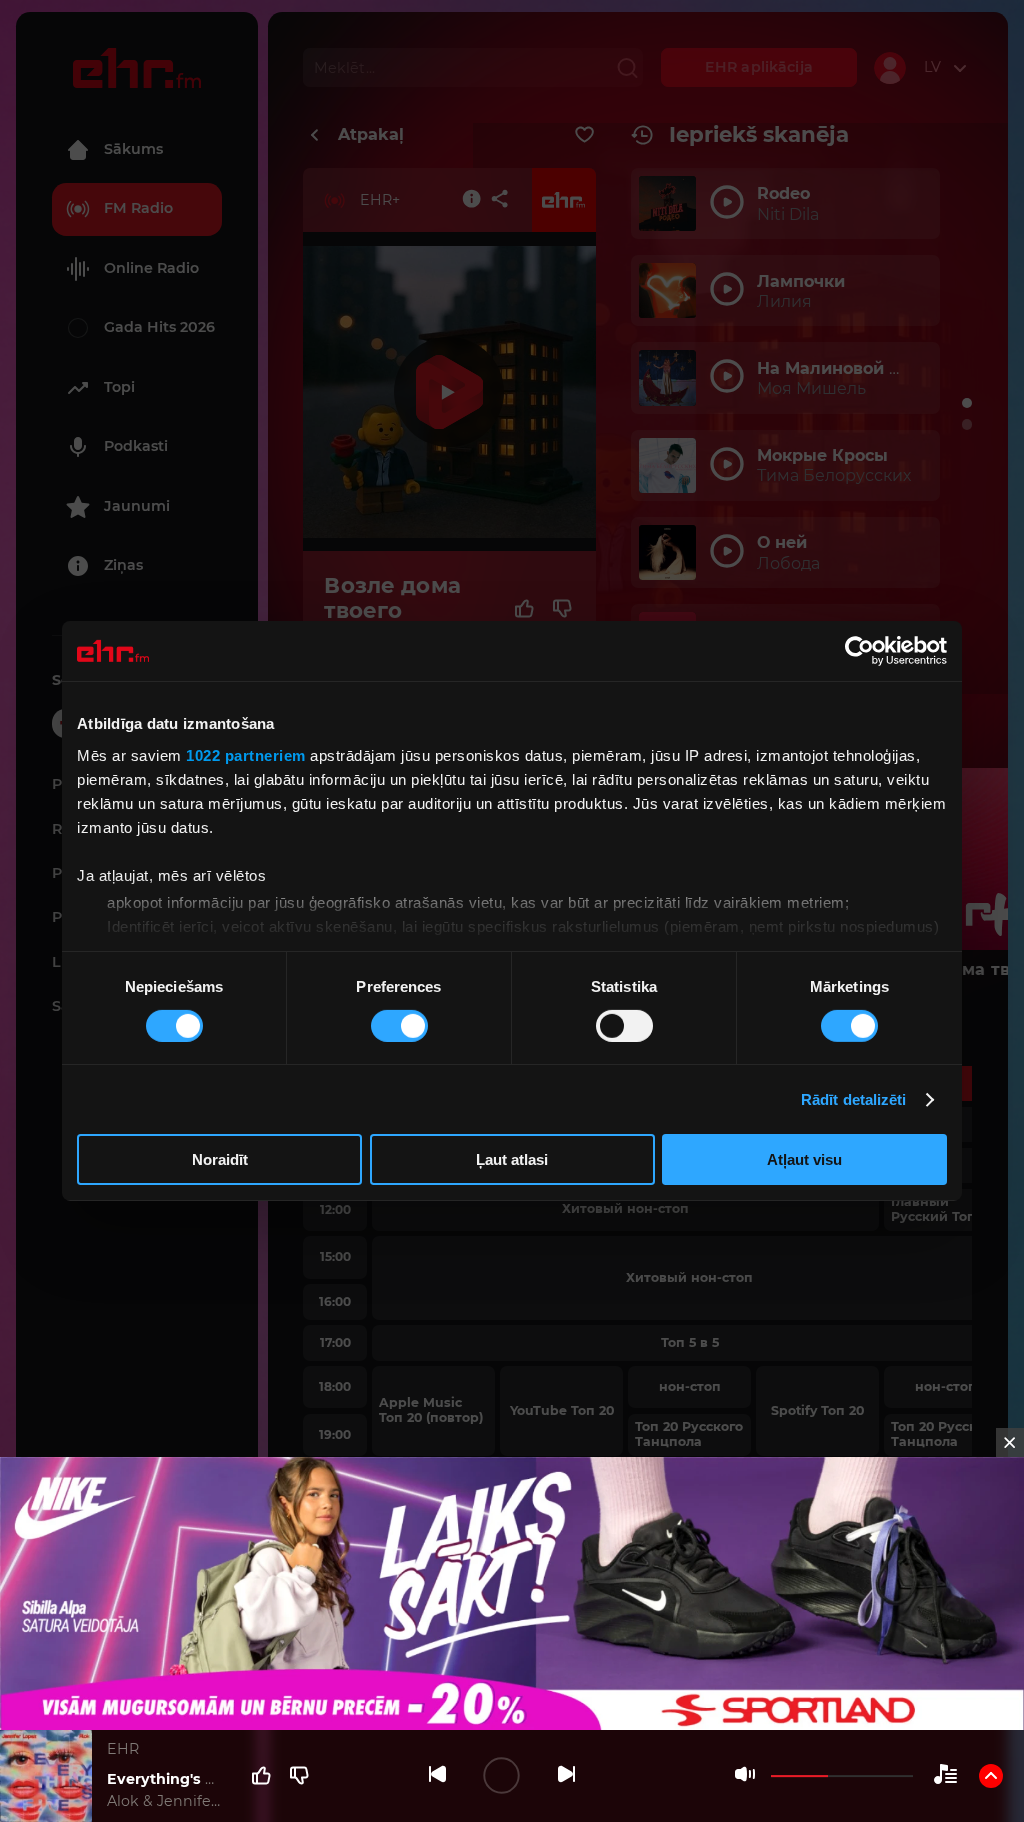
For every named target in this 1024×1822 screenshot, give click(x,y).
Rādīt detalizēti (854, 1099)
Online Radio (151, 268)
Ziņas (123, 565)
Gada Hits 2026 (159, 327)
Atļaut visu (804, 1159)
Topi (119, 387)
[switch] (399, 1026)
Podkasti (136, 446)
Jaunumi (137, 506)
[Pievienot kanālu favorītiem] (584, 135)
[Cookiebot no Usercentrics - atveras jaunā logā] (859, 651)
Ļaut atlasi (512, 1159)
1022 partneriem (246, 754)
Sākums (133, 149)
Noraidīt (220, 1159)
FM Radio (138, 208)
